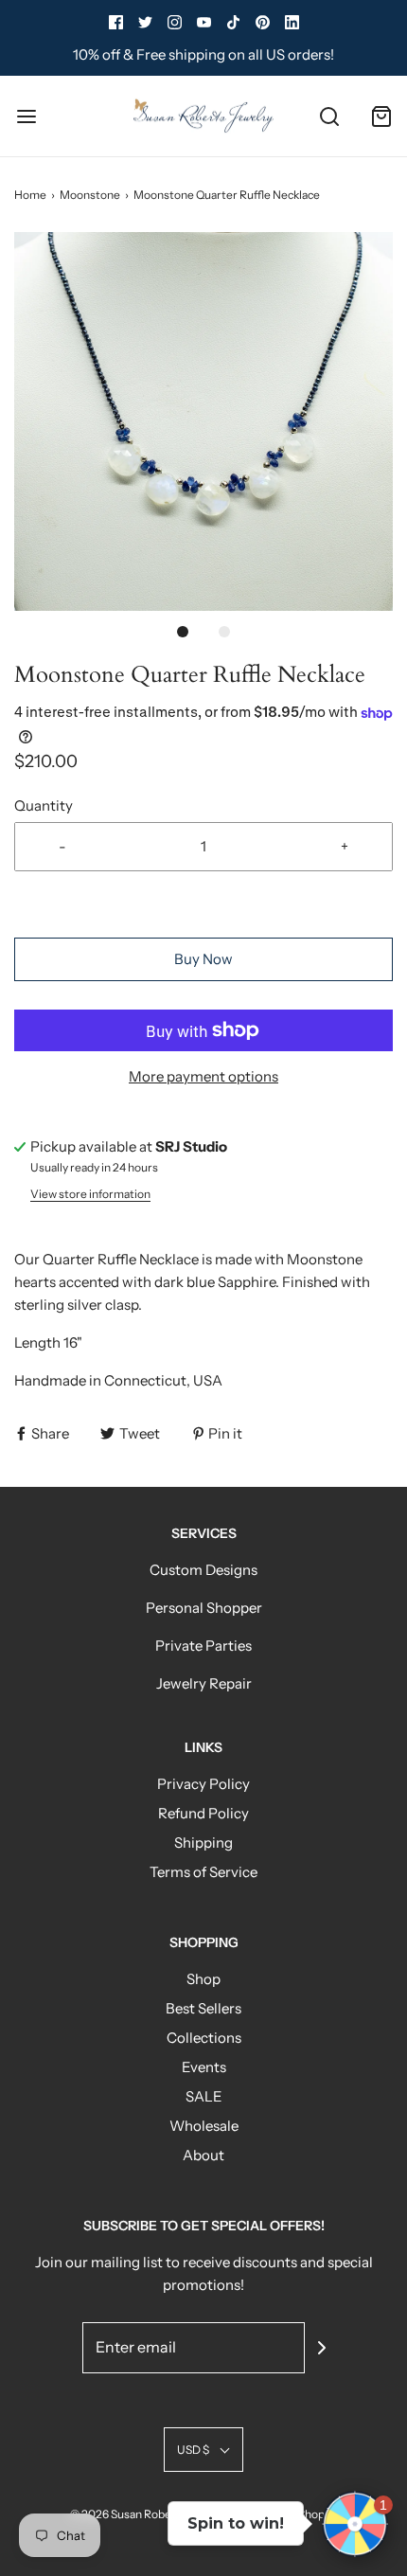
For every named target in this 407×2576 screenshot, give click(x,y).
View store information (90, 1194)
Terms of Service (203, 1872)
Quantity (44, 805)
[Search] (329, 116)
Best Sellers (203, 2008)
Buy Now (203, 959)
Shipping (203, 1843)
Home (30, 195)
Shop (203, 1979)
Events (204, 2067)
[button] (203, 421)
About (203, 2155)
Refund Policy (203, 1813)
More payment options (203, 1076)
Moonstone (90, 195)
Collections (204, 2038)
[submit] (322, 2348)
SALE (204, 2096)
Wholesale (204, 2126)
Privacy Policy (203, 1784)
